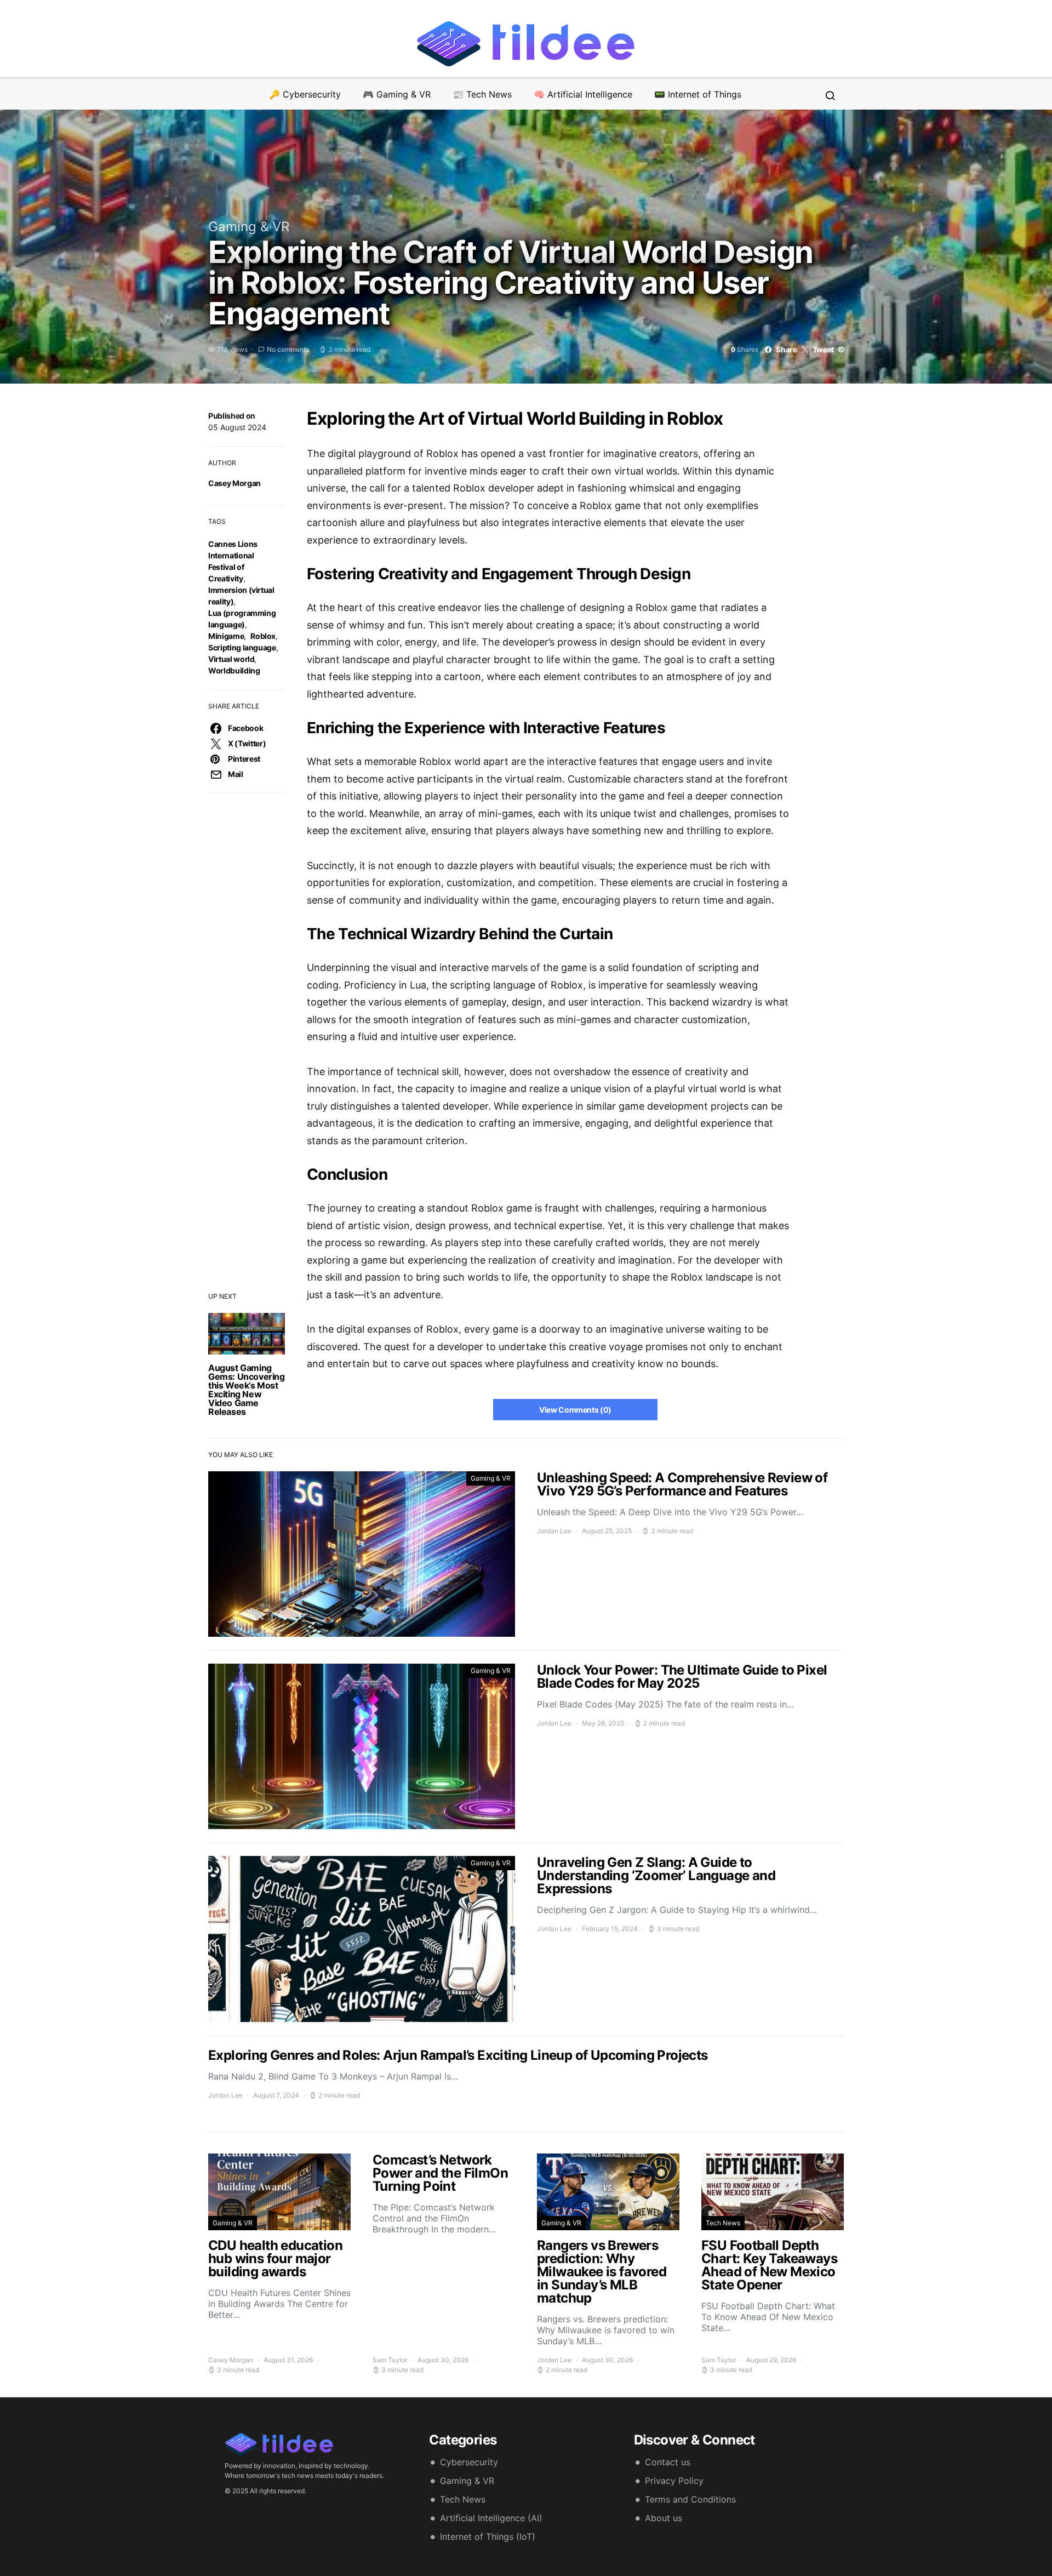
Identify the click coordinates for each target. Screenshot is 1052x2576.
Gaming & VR (249, 227)
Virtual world (231, 659)
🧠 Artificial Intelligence (583, 94)
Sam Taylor (390, 2360)
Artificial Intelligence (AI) (491, 2518)
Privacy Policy (674, 2481)
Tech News (723, 2223)
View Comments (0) (575, 1410)
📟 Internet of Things (698, 94)
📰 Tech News (482, 94)
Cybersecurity (469, 2462)
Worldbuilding (234, 670)
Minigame (226, 636)
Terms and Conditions (690, 2499)
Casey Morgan (235, 483)
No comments (288, 349)
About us (664, 2518)
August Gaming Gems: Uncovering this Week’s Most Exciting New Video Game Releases (247, 1390)
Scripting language (242, 647)
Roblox (263, 636)
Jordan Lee (554, 1531)
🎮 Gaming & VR (397, 94)
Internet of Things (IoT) (488, 2537)
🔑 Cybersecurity (305, 94)
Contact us (668, 2462)
